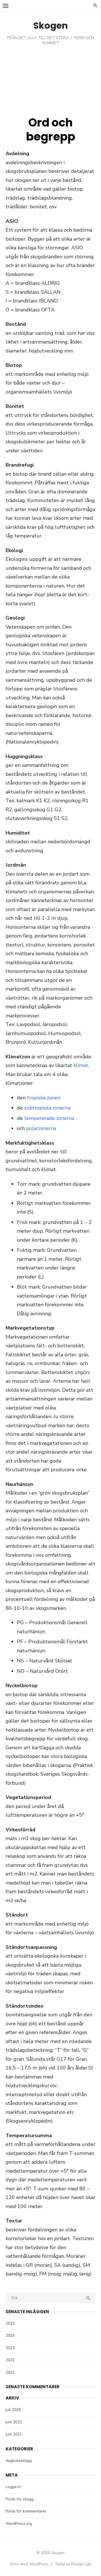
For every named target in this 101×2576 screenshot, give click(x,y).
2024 (10, 2336)
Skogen (51, 25)
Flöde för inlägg (20, 2499)
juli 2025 (13, 2410)
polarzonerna (41, 1128)
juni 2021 (14, 2434)
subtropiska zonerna (47, 1108)
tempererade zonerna (49, 1118)
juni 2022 (14, 2422)
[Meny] (6, 6)
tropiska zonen (44, 1098)
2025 (10, 2323)
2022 (10, 2360)
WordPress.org (19, 2524)
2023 (10, 2348)
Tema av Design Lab (73, 2564)
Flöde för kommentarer (26, 2511)
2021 (10, 2372)
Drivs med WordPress (29, 2564)
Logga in (13, 2487)
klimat (81, 1065)
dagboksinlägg (19, 2461)
